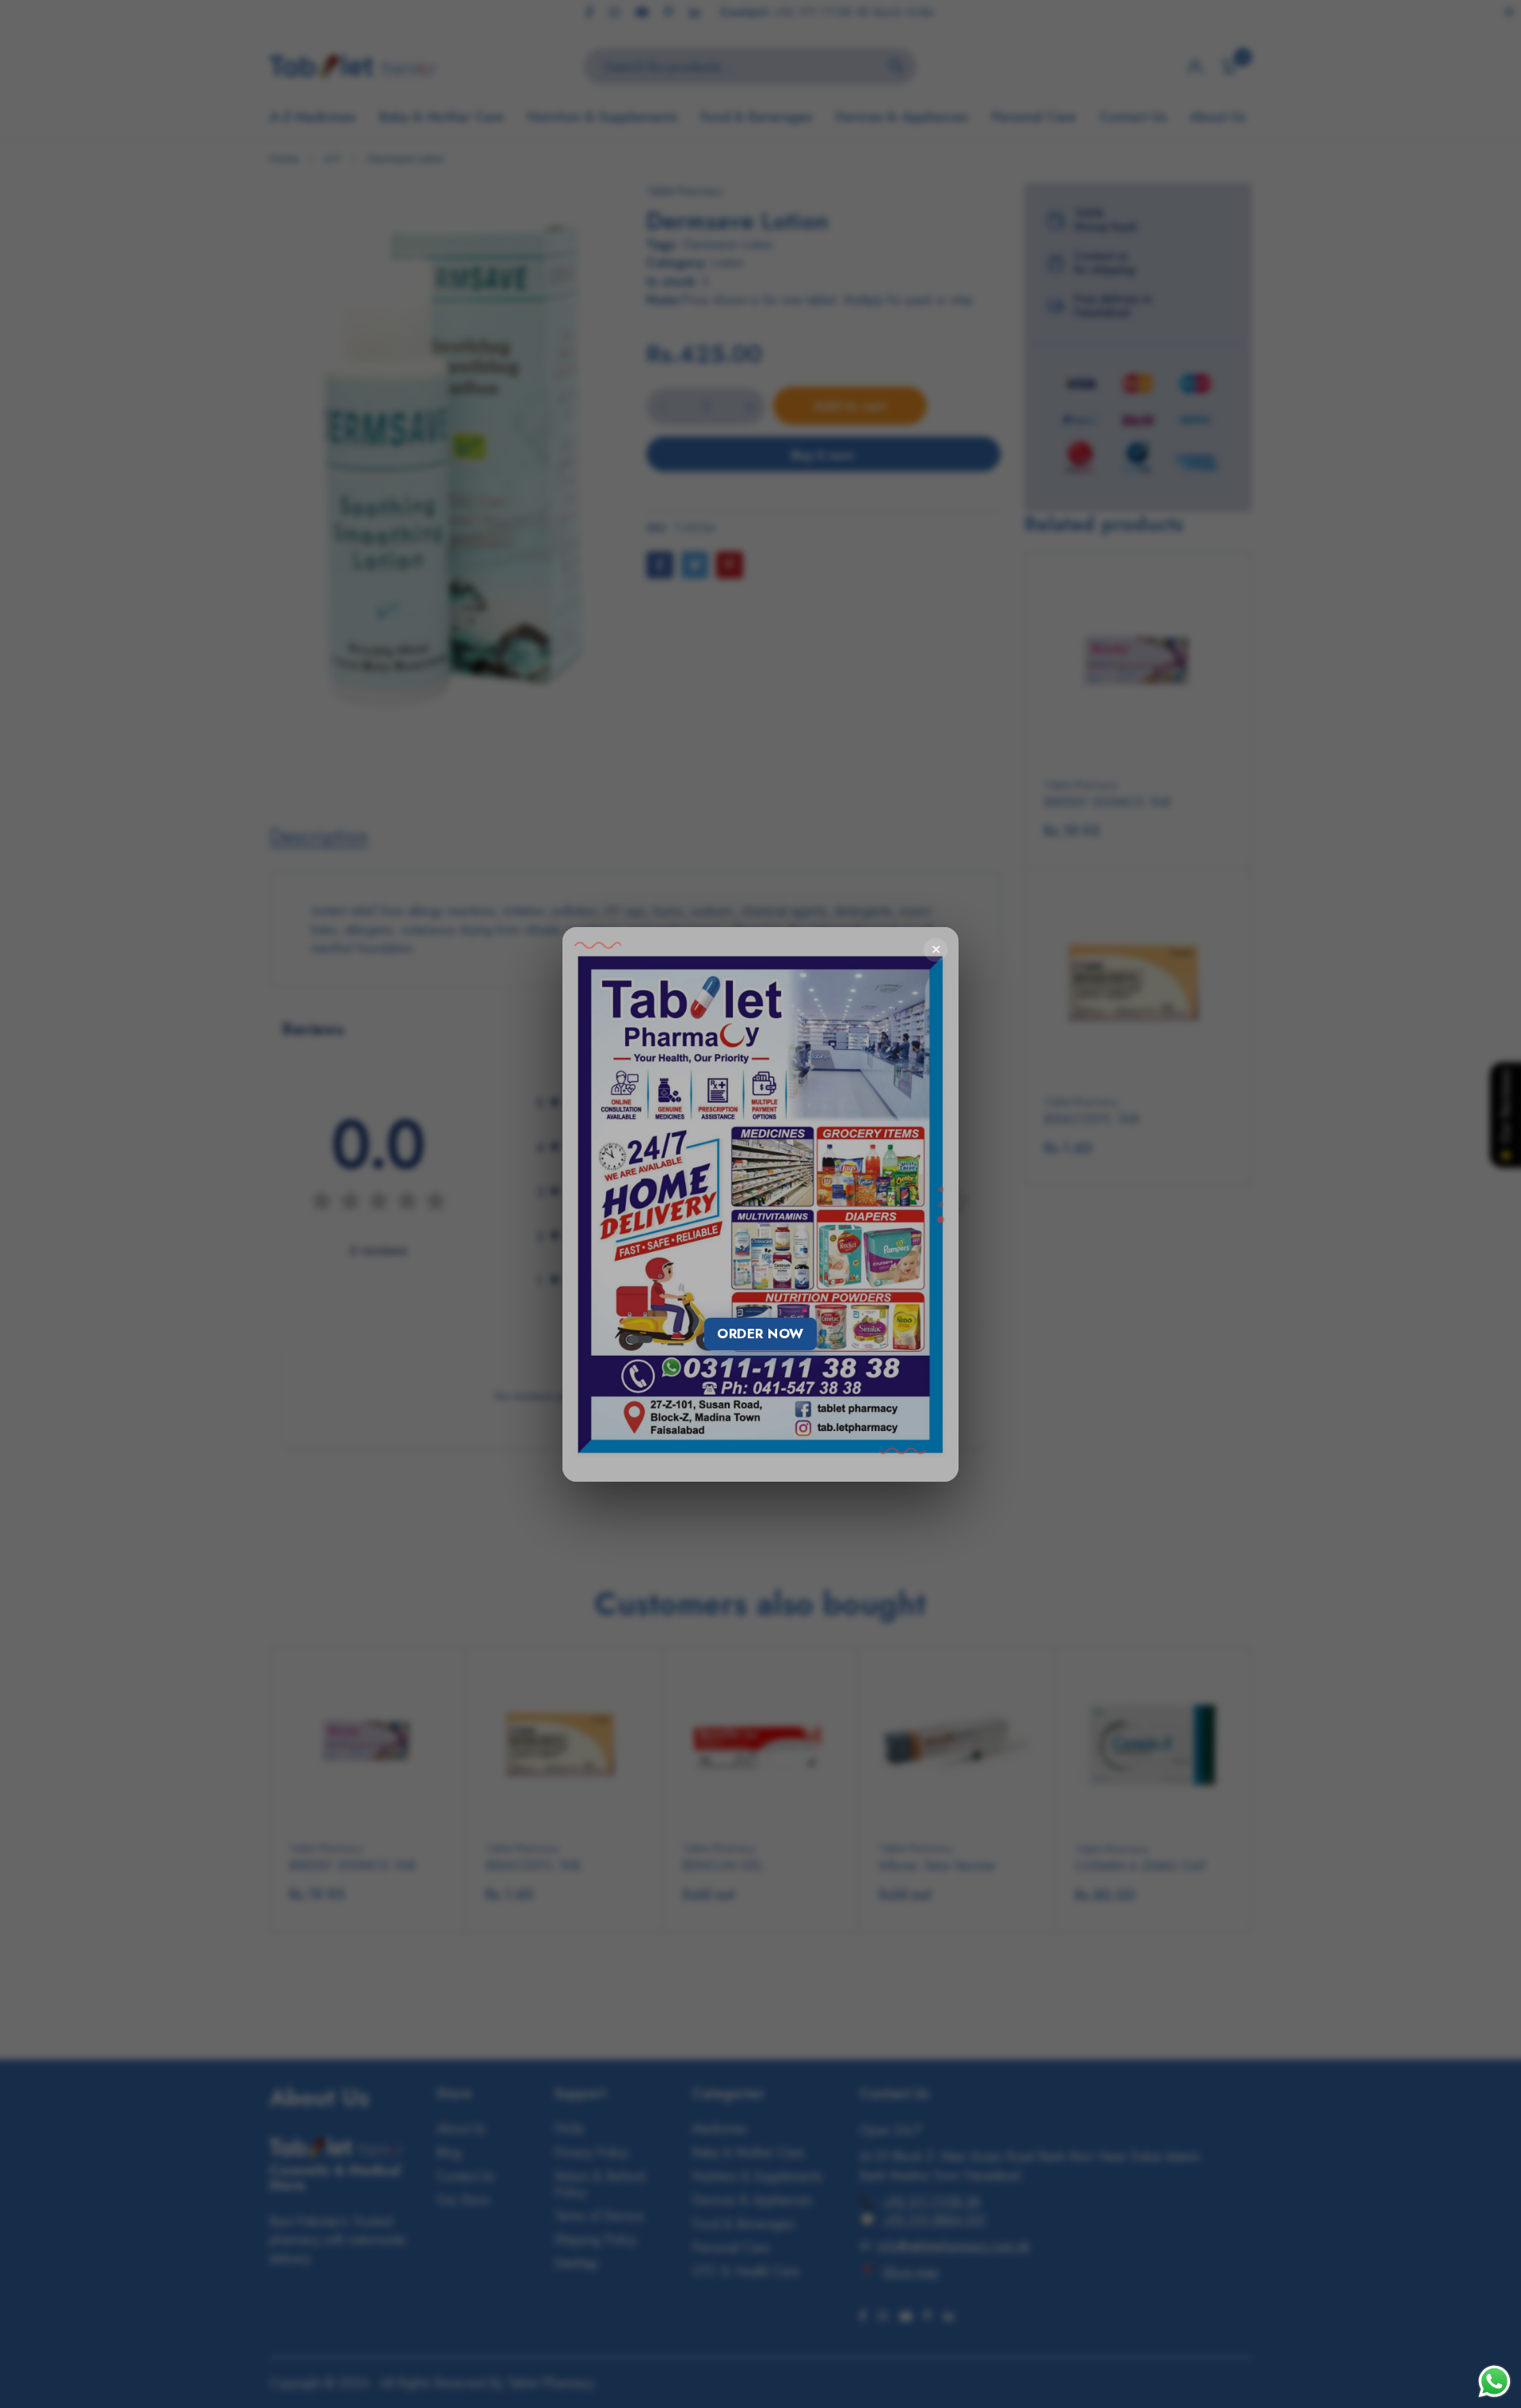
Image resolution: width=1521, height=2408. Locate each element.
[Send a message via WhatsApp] (1494, 2381)
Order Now (760, 1334)
